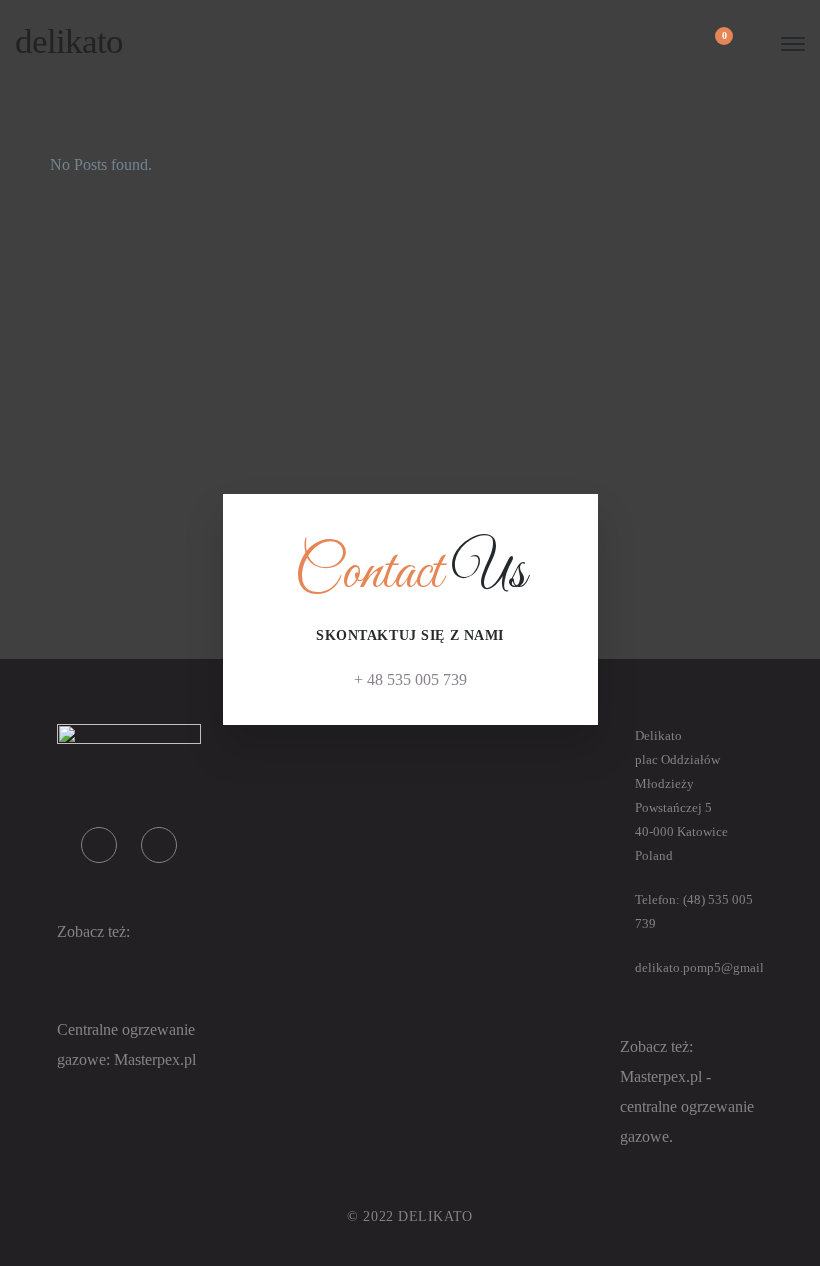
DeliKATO (69, 41)
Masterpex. (149, 1059)
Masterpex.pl (663, 1076)
